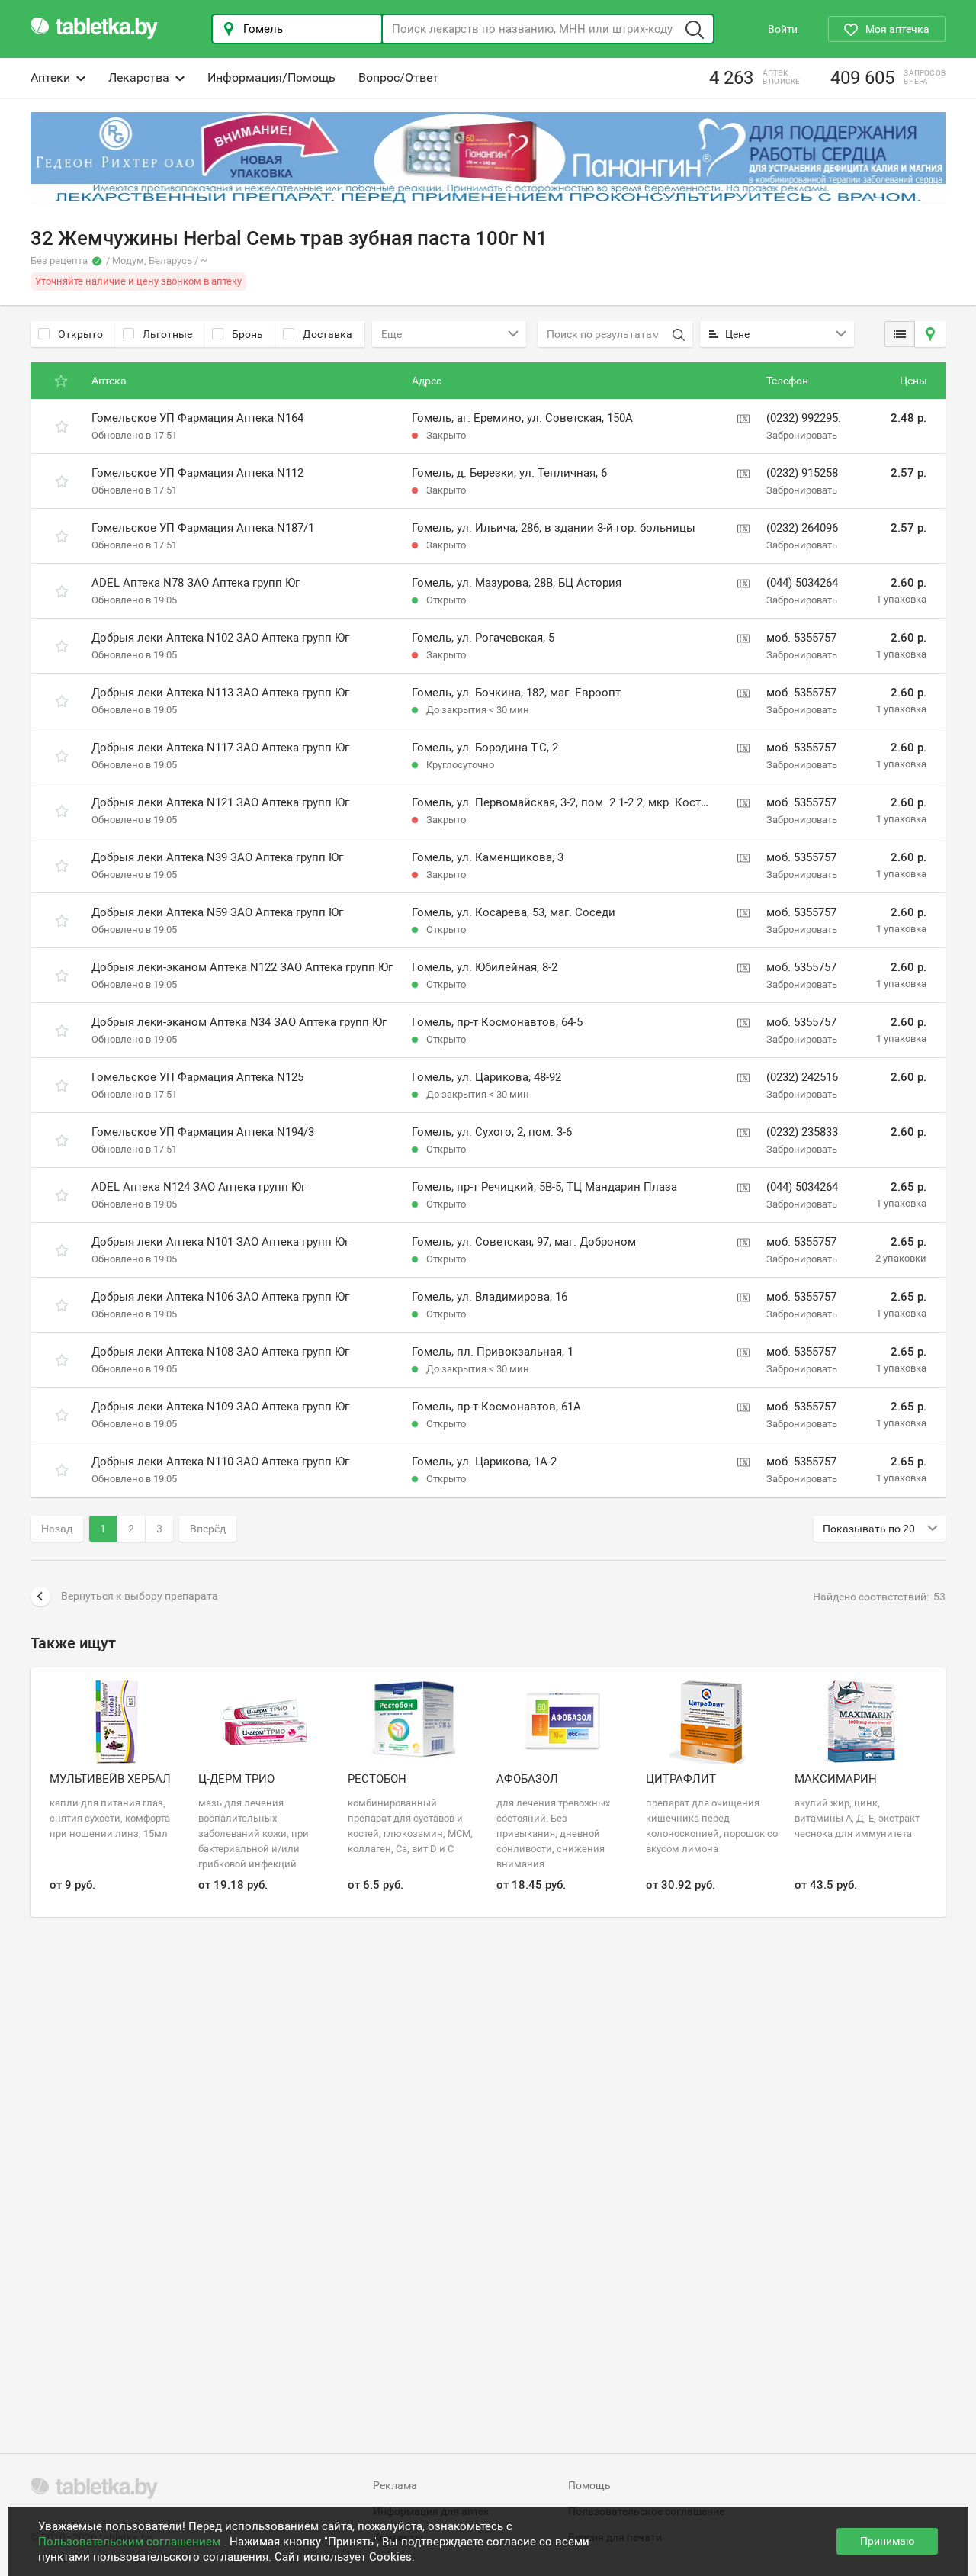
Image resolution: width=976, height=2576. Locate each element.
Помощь (589, 2485)
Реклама (395, 2485)
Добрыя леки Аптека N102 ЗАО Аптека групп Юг (220, 638)
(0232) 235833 (802, 1132)
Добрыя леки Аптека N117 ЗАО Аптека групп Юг (220, 748)
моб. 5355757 (801, 638)
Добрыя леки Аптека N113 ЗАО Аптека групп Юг (220, 693)
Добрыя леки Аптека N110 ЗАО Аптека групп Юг (220, 1462)
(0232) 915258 (802, 473)
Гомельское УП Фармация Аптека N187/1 (203, 528)
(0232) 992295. (804, 418)
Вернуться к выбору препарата (140, 1596)
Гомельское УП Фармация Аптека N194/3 (203, 1132)
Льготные (167, 334)
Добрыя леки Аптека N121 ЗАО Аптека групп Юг (220, 802)
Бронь (247, 334)
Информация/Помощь (271, 77)
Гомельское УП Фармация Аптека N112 (197, 473)
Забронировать (802, 435)
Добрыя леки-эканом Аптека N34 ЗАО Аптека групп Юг (239, 1022)
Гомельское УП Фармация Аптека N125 (197, 1077)
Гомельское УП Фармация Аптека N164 (197, 418)
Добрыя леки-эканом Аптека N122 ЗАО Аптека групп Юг (242, 967)
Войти (783, 29)
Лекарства (139, 77)
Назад (57, 1529)
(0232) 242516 (802, 1077)
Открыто (80, 334)
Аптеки (50, 77)
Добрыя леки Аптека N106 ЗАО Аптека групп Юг (220, 1297)
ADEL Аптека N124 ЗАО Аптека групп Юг (199, 1187)
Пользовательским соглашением (131, 2542)
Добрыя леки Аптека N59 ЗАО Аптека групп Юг (217, 912)
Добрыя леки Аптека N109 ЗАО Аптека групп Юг (220, 1407)
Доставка (327, 334)
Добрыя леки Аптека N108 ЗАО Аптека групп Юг (220, 1352)
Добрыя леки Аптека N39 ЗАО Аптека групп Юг (217, 857)
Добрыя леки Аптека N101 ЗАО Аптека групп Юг (220, 1242)
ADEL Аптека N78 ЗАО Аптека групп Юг (196, 583)
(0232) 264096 (802, 528)
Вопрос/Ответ (398, 77)
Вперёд (208, 1529)
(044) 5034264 (802, 583)
